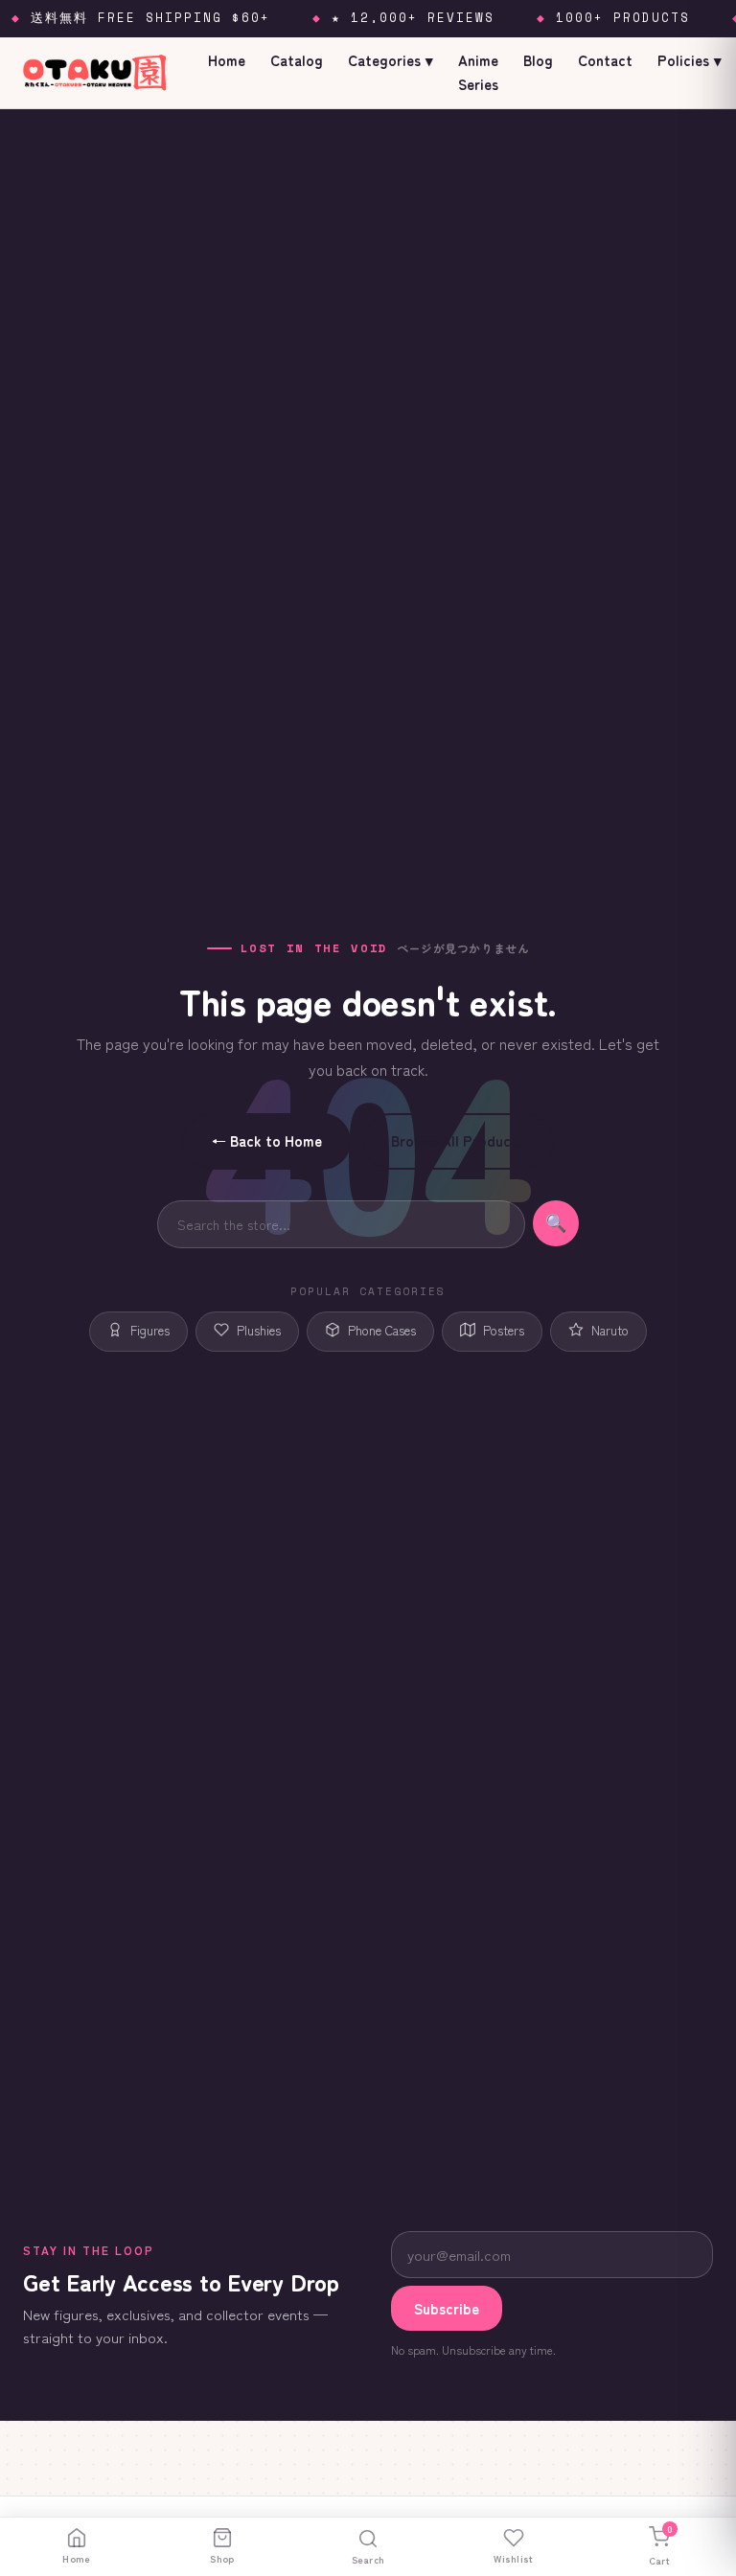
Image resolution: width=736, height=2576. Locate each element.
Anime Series (478, 72)
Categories (391, 60)
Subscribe (447, 2308)
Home (227, 60)
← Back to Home (267, 1140)
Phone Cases (382, 1330)
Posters (504, 1330)
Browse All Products (458, 1140)
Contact (605, 60)
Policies (690, 60)
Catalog (297, 60)
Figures (150, 1330)
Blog (538, 60)
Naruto (610, 1330)
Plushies (259, 1330)
